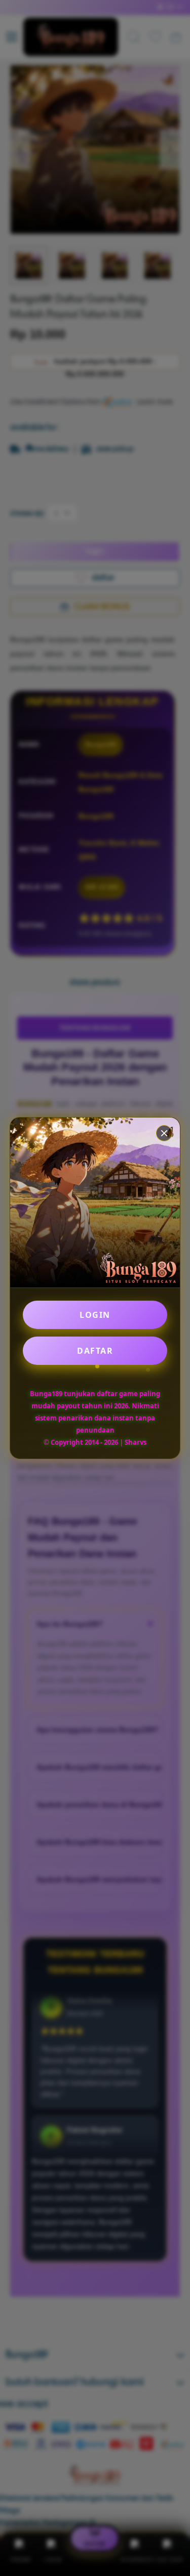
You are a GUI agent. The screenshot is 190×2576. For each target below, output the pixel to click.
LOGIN (95, 1315)
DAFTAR (95, 1351)
